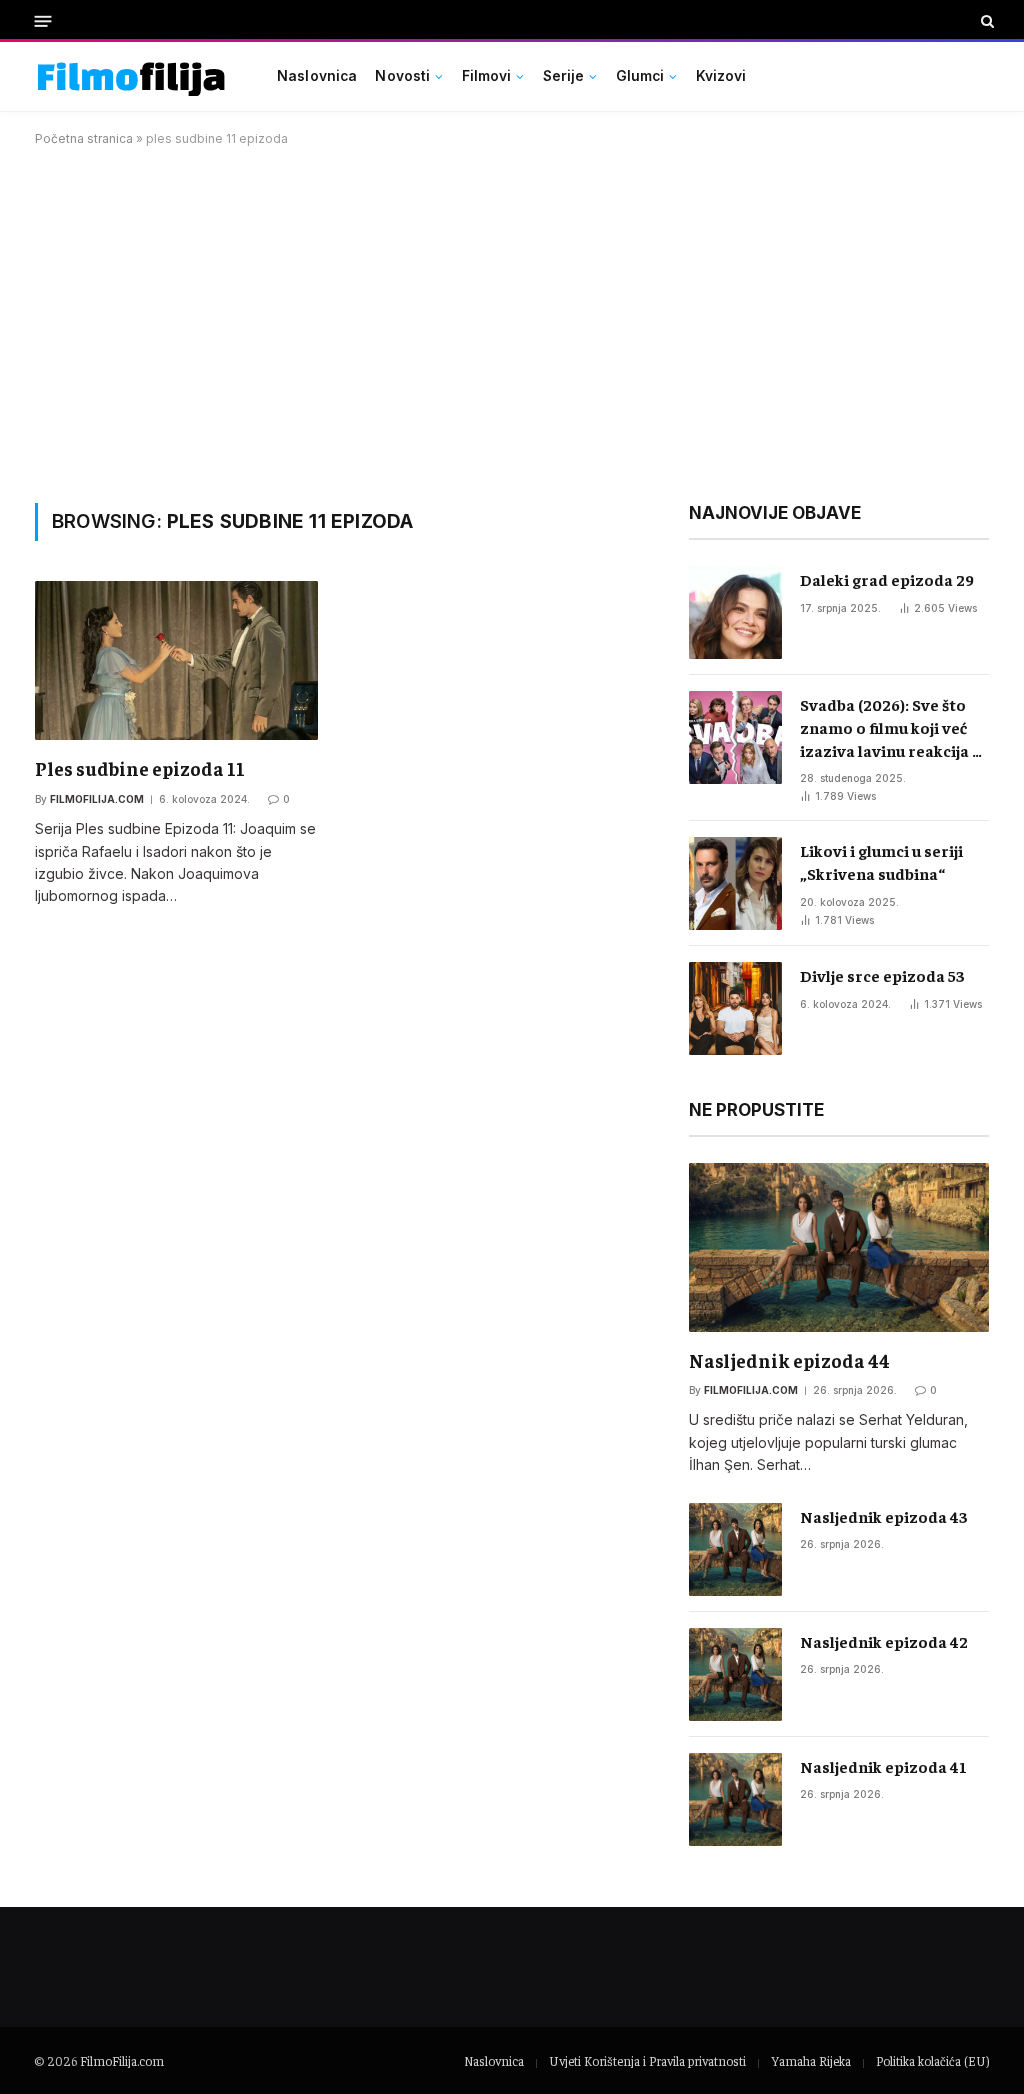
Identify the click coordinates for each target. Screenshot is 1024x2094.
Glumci (640, 76)
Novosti (402, 76)
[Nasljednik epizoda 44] (839, 1247)
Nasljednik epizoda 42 (884, 1641)
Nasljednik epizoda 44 (789, 1360)
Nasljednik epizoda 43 (884, 1516)
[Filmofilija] (131, 76)
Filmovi (487, 76)
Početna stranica (84, 138)
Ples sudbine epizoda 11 (140, 768)
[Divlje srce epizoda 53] (735, 1008)
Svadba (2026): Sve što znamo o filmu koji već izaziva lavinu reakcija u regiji (890, 728)
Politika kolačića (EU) (932, 2060)
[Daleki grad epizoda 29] (735, 612)
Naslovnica (317, 76)
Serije (564, 76)
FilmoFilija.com (122, 2060)
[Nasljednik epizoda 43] (735, 1549)
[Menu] (43, 20)
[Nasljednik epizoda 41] (735, 1799)
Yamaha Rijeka (811, 2060)
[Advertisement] (512, 321)
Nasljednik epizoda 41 (883, 1766)
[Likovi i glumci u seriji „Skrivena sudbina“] (735, 883)
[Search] (985, 21)
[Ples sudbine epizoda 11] (176, 660)
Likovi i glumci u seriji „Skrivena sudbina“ (881, 861)
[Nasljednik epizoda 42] (735, 1674)
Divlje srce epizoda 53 (882, 975)
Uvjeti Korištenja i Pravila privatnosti (647, 2060)
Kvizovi (721, 76)
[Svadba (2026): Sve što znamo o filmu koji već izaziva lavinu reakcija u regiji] (735, 737)
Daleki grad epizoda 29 (887, 579)
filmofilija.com (97, 799)
